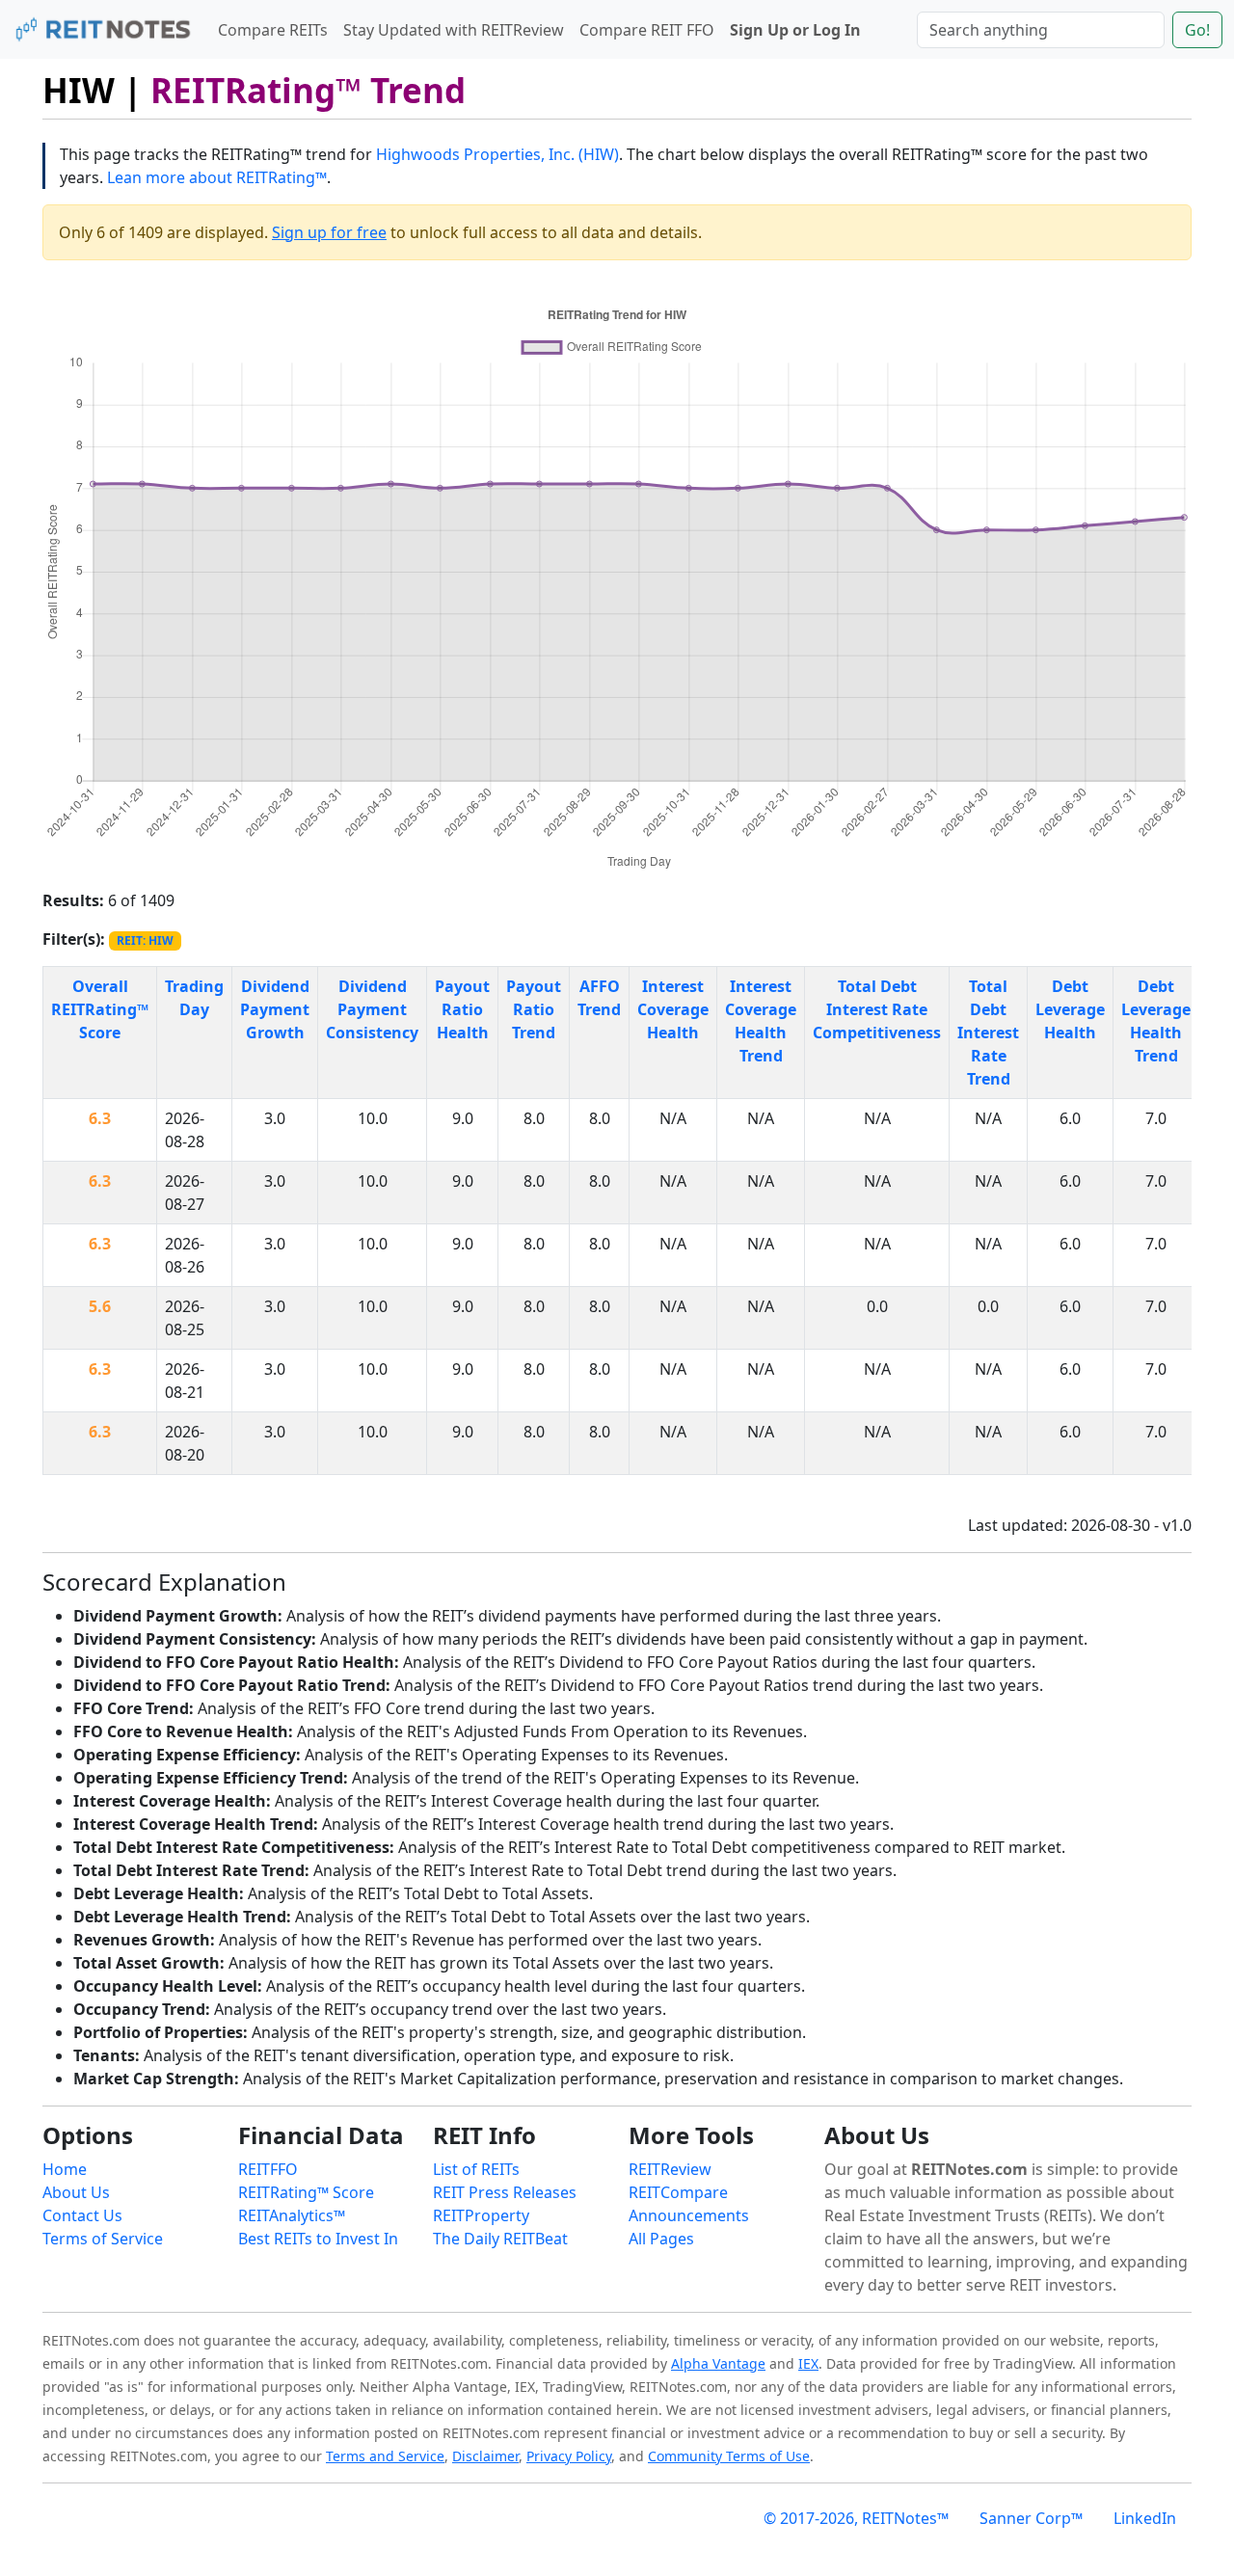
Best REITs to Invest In (318, 2239)
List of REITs (476, 2169)
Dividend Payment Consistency (372, 1009)
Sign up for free (329, 232)
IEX (808, 2363)
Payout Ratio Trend (534, 1009)
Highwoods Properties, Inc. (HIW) (497, 154)
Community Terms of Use (729, 2456)
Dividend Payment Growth (275, 1009)
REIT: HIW (145, 940)
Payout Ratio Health (462, 1009)
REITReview (670, 2169)
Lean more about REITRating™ (217, 177)
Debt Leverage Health (1070, 1009)
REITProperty (481, 2215)
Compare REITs (273, 30)
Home (65, 2169)
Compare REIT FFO (647, 30)
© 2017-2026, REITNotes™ (856, 2518)
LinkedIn (1145, 2518)
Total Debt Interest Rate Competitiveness (877, 1009)
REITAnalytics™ (292, 2215)
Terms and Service (385, 2456)
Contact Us (82, 2215)
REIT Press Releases (505, 2192)
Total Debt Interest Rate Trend (988, 1033)
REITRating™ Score (306, 2192)
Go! (1197, 30)
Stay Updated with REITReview (454, 30)
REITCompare (678, 2192)
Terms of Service (103, 2239)
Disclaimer (485, 2456)
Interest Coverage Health (673, 1009)
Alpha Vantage (718, 2363)
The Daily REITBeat (500, 2239)
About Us (76, 2192)
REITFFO (268, 2169)
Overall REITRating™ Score (100, 1009)
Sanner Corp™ (1031, 2518)
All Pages (661, 2239)
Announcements (689, 2215)
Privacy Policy (569, 2456)
